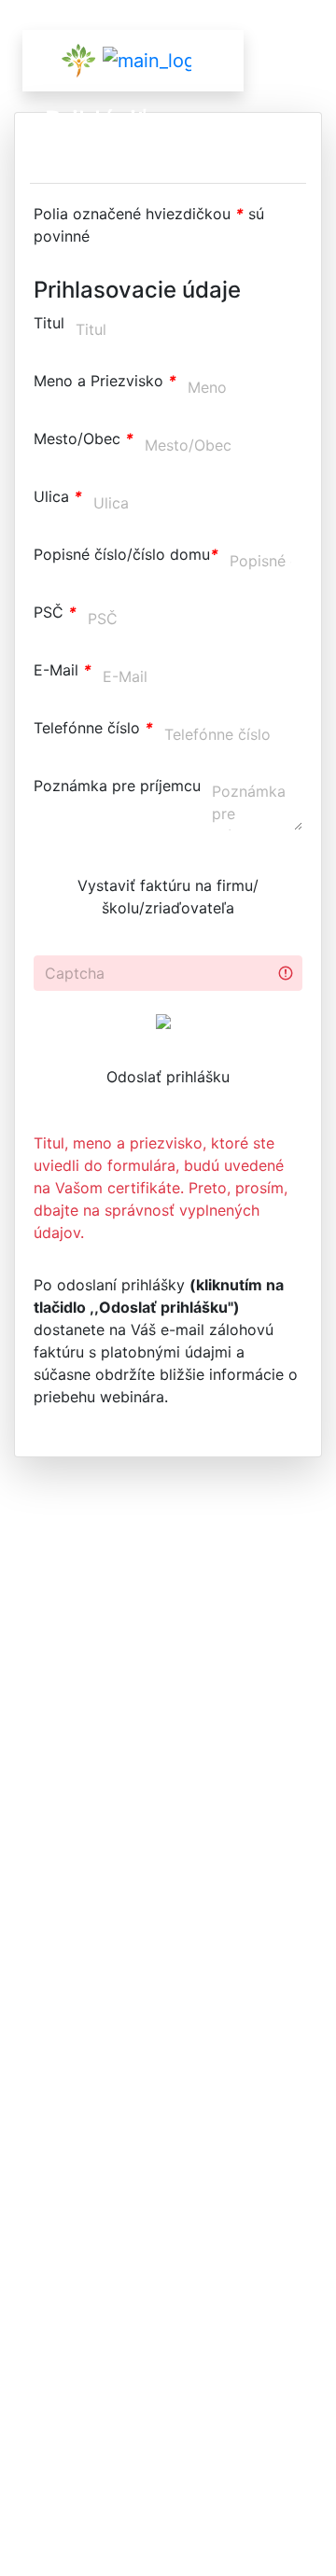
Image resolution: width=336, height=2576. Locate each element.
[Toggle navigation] (180, 61)
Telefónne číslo (93, 728)
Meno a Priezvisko (105, 381)
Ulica (58, 496)
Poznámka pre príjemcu (117, 786)
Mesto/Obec (84, 439)
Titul (49, 323)
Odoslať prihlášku (168, 1077)
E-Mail (63, 670)
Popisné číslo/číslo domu (126, 554)
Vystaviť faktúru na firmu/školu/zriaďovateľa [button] (168, 897)
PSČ (55, 612)
